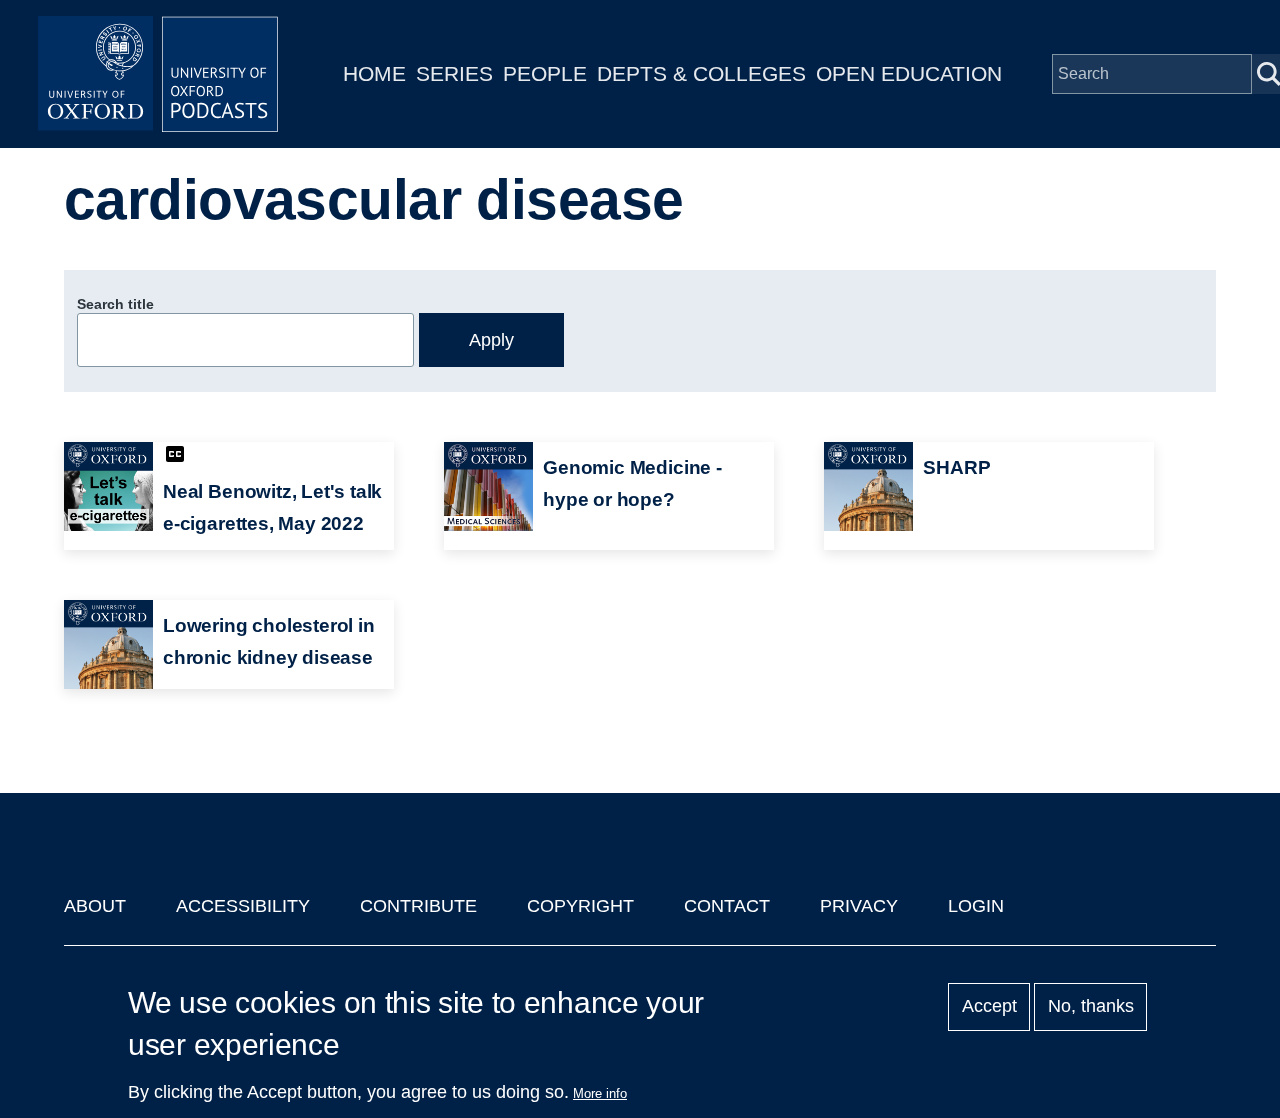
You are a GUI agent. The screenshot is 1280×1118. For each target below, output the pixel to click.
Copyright (580, 906)
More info (600, 1093)
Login (976, 906)
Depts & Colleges (701, 73)
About (95, 906)
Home (374, 73)
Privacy (859, 906)
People (545, 73)
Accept (989, 1007)
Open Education (909, 73)
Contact (727, 906)
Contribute (418, 906)
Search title (115, 304)
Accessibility (243, 906)
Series (454, 73)
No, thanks (1091, 1007)
